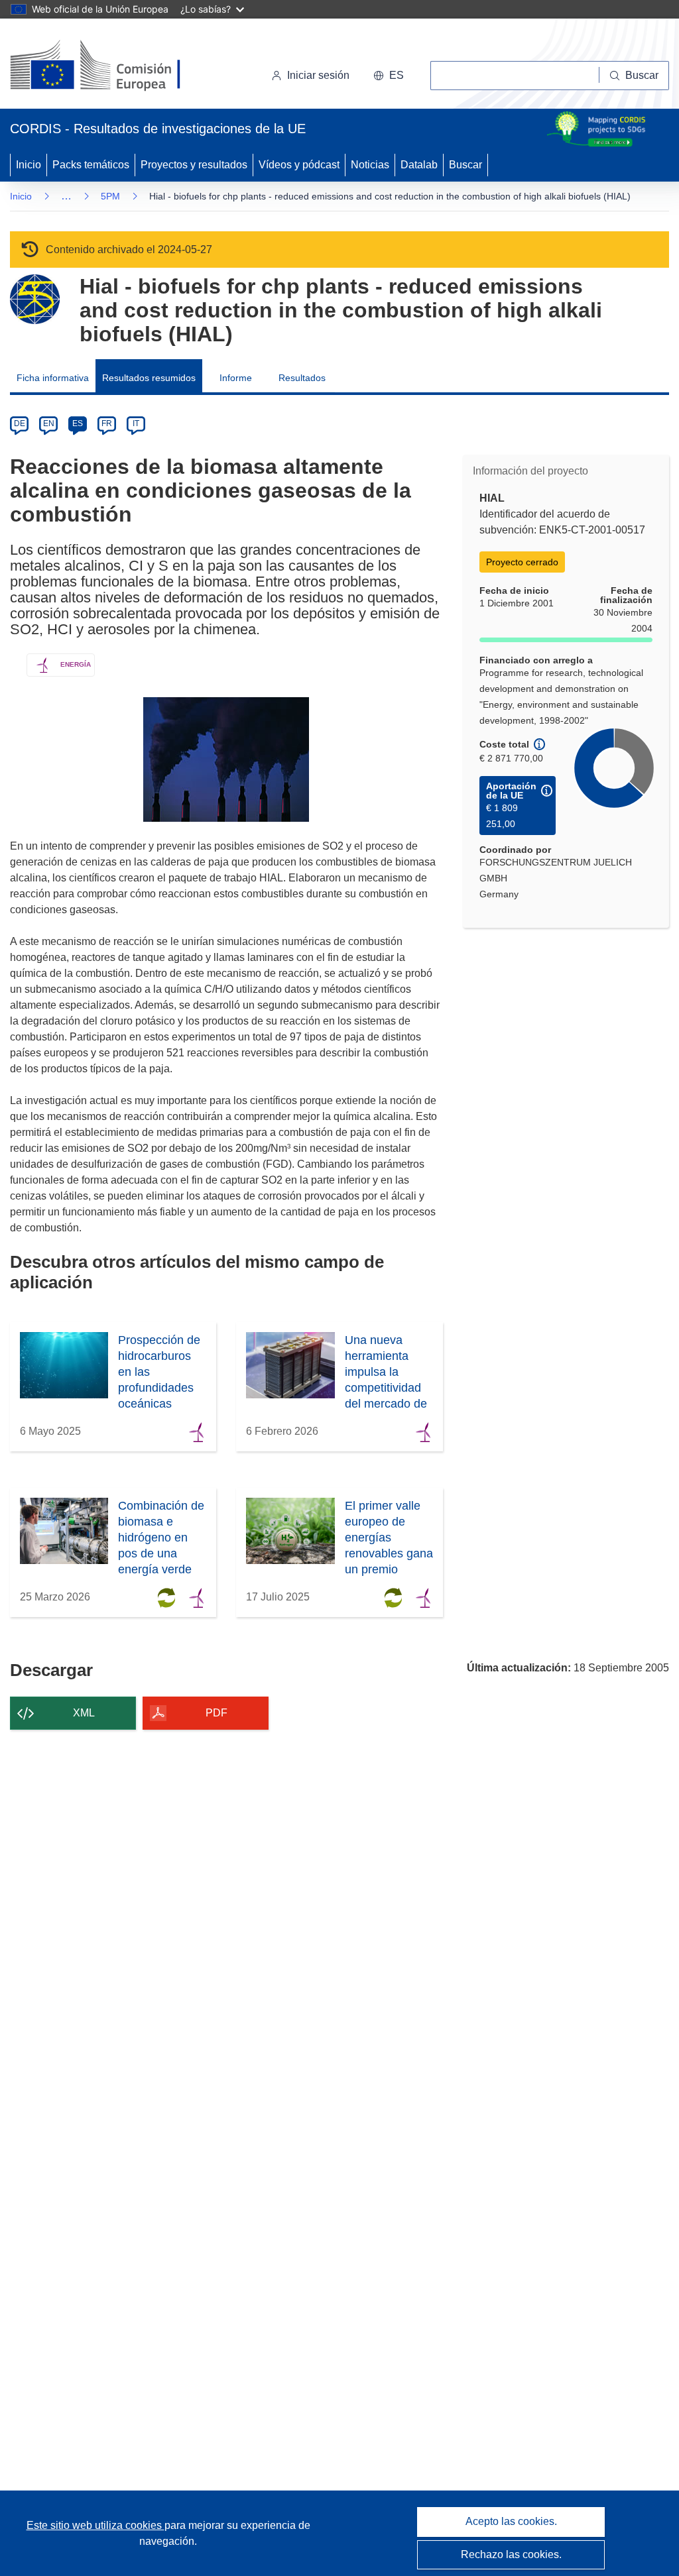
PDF (216, 1713)
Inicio (29, 165)
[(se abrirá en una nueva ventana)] (117, 66)
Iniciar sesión (318, 75)
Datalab (419, 165)
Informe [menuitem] (236, 378)
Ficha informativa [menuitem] (53, 378)
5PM (110, 196)
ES (78, 423)
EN (49, 423)
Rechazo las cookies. (511, 2554)
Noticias (370, 165)
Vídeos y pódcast (299, 165)
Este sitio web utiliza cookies (95, 2525)
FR (107, 423)
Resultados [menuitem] (302, 378)
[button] (389, 76)
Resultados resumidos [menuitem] (149, 378)
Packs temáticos (91, 165)
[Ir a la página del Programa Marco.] (35, 299)
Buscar (465, 165)
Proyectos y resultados (194, 165)
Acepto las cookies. (511, 2521)
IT (136, 423)
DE (20, 423)
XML (84, 1713)
